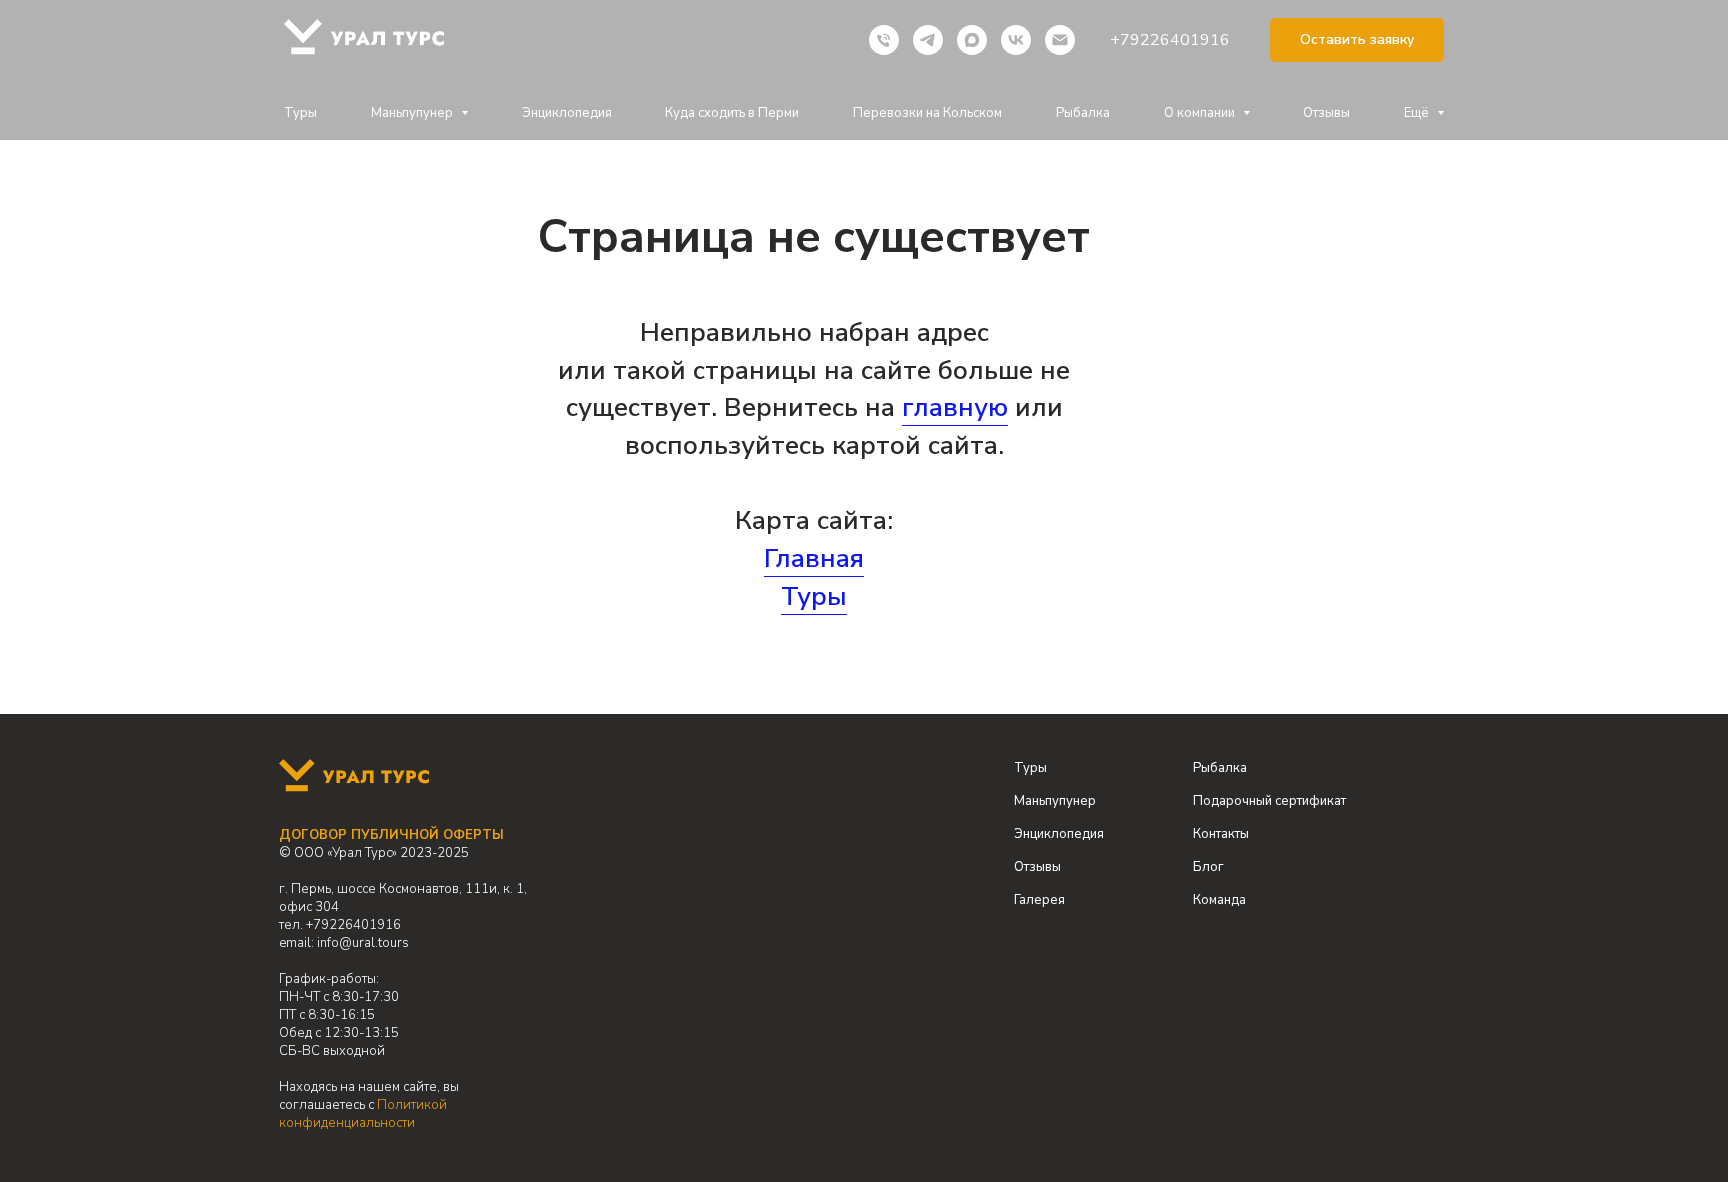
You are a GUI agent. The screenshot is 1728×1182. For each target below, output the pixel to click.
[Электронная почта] (1060, 40)
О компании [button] (1201, 113)
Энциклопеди (1055, 834)
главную (955, 407)
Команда (1219, 900)
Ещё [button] (1418, 113)
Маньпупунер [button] (413, 113)
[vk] (1016, 40)
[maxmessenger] (972, 40)
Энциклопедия (567, 113)
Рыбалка (1083, 113)
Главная (814, 558)
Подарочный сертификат (1269, 801)
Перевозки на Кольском (927, 113)
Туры (300, 113)
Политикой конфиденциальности (363, 1114)
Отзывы (1326, 113)
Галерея (1039, 900)
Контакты (1221, 834)
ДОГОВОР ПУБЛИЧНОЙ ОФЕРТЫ (391, 835)
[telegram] (928, 40)
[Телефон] (884, 40)
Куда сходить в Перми (732, 113)
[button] (1357, 40)
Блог (1208, 867)
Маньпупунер (1055, 801)
